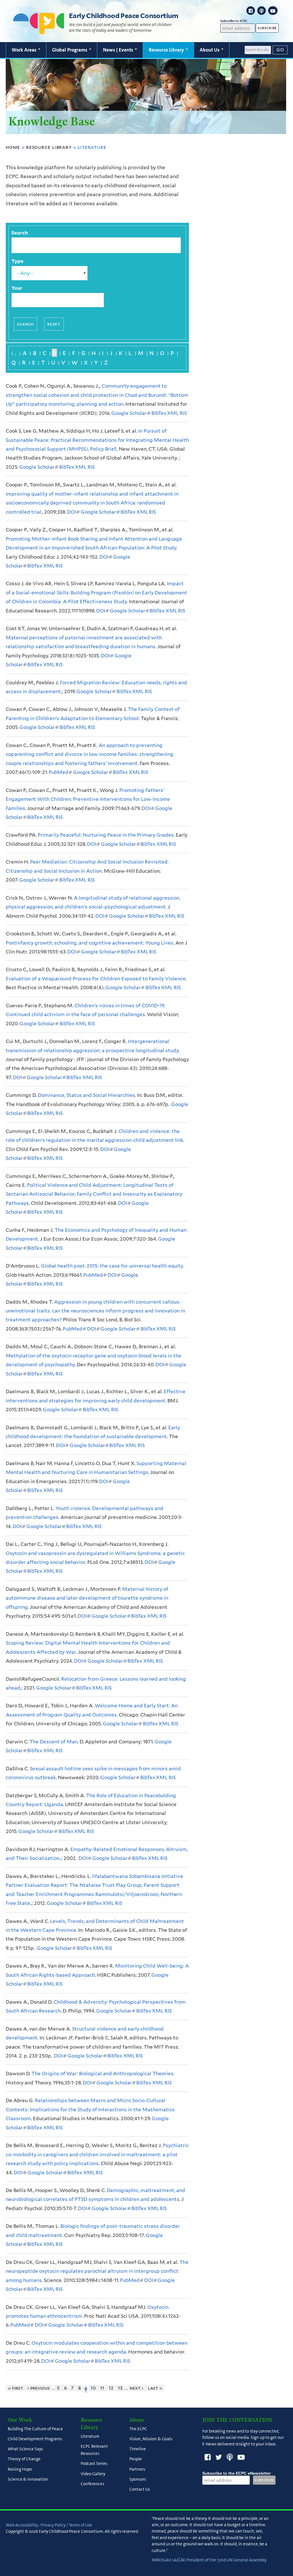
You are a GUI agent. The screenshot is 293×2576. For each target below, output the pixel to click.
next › (137, 2388)
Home (13, 147)
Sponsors (138, 2479)
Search (20, 233)
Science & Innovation (28, 2479)
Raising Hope (20, 2469)
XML (173, 413)
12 (111, 2388)
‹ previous (39, 2388)
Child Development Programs (35, 2439)
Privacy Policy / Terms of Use (66, 2525)
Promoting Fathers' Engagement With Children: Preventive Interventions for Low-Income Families (88, 799)
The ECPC (138, 2429)
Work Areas (25, 50)
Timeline (138, 2449)
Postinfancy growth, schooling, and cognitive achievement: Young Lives (90, 943)
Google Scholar (130, 413)
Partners (137, 2469)
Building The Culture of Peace (35, 2429)
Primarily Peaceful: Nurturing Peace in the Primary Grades (106, 835)
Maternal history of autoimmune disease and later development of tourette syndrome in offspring (87, 1598)
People (136, 2459)
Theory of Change (24, 2459)
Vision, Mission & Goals (151, 2439)
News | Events (119, 50)
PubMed (60, 772)
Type (17, 261)
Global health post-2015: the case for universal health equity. (112, 1266)
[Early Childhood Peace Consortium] (39, 31)
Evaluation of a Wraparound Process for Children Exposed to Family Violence (96, 979)
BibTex (159, 413)
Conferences (92, 2484)
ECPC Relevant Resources (94, 2450)
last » (155, 2388)
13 (120, 2388)
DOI (73, 512)
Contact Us (140, 2490)
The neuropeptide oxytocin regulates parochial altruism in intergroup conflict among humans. (97, 2271)
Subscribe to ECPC (234, 21)
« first (16, 2388)
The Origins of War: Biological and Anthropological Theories (102, 2074)
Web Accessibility (22, 2525)
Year (17, 288)
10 (93, 2388)
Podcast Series (94, 2464)
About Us (210, 50)
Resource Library (167, 50)
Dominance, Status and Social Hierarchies (86, 1095)
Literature (90, 2436)
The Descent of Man (54, 1742)
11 (102, 2388)
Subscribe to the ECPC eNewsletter (236, 2473)
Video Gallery (93, 2474)
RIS (183, 413)
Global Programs (70, 50)
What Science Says (25, 2449)
